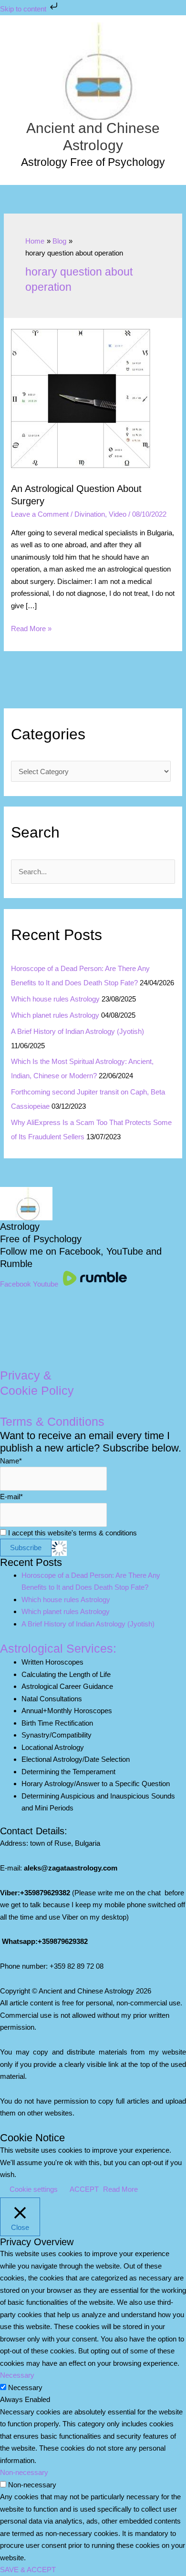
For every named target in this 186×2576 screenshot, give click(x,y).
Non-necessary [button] (24, 2472)
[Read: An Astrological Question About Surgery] (81, 400)
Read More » (31, 629)
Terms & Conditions (52, 1421)
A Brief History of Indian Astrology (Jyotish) (77, 1031)
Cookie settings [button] (34, 2189)
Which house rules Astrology (55, 999)
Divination (90, 514)
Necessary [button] (17, 2375)
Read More (120, 2189)
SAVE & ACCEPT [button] (28, 2570)
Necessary (25, 2387)
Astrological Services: (58, 1648)
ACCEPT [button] (84, 2189)
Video (118, 514)
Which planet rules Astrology (55, 1015)
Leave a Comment (40, 514)
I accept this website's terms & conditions (72, 1533)
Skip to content (24, 9)
